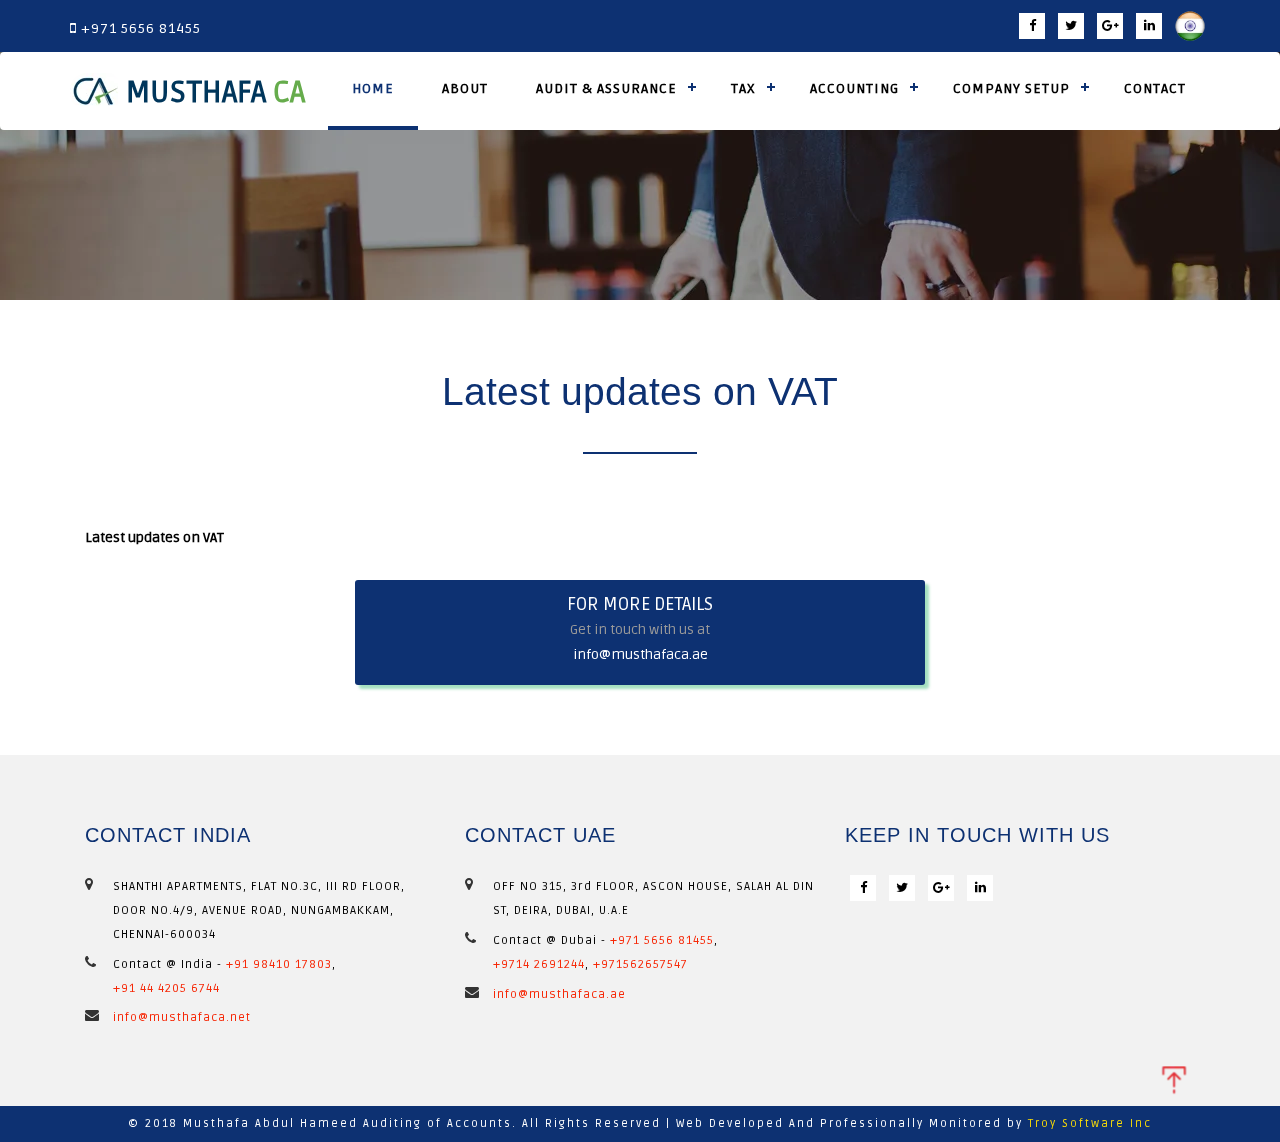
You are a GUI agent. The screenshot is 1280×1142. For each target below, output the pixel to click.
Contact (1155, 88)
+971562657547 (640, 964)
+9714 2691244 (539, 964)
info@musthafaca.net (182, 1017)
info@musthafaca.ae (640, 654)
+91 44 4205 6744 (166, 988)
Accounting (854, 88)
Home (373, 88)
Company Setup (1011, 88)
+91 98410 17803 (279, 964)
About (465, 88)
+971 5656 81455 (662, 940)
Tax (743, 88)
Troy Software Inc (1090, 1123)
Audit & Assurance (606, 88)
